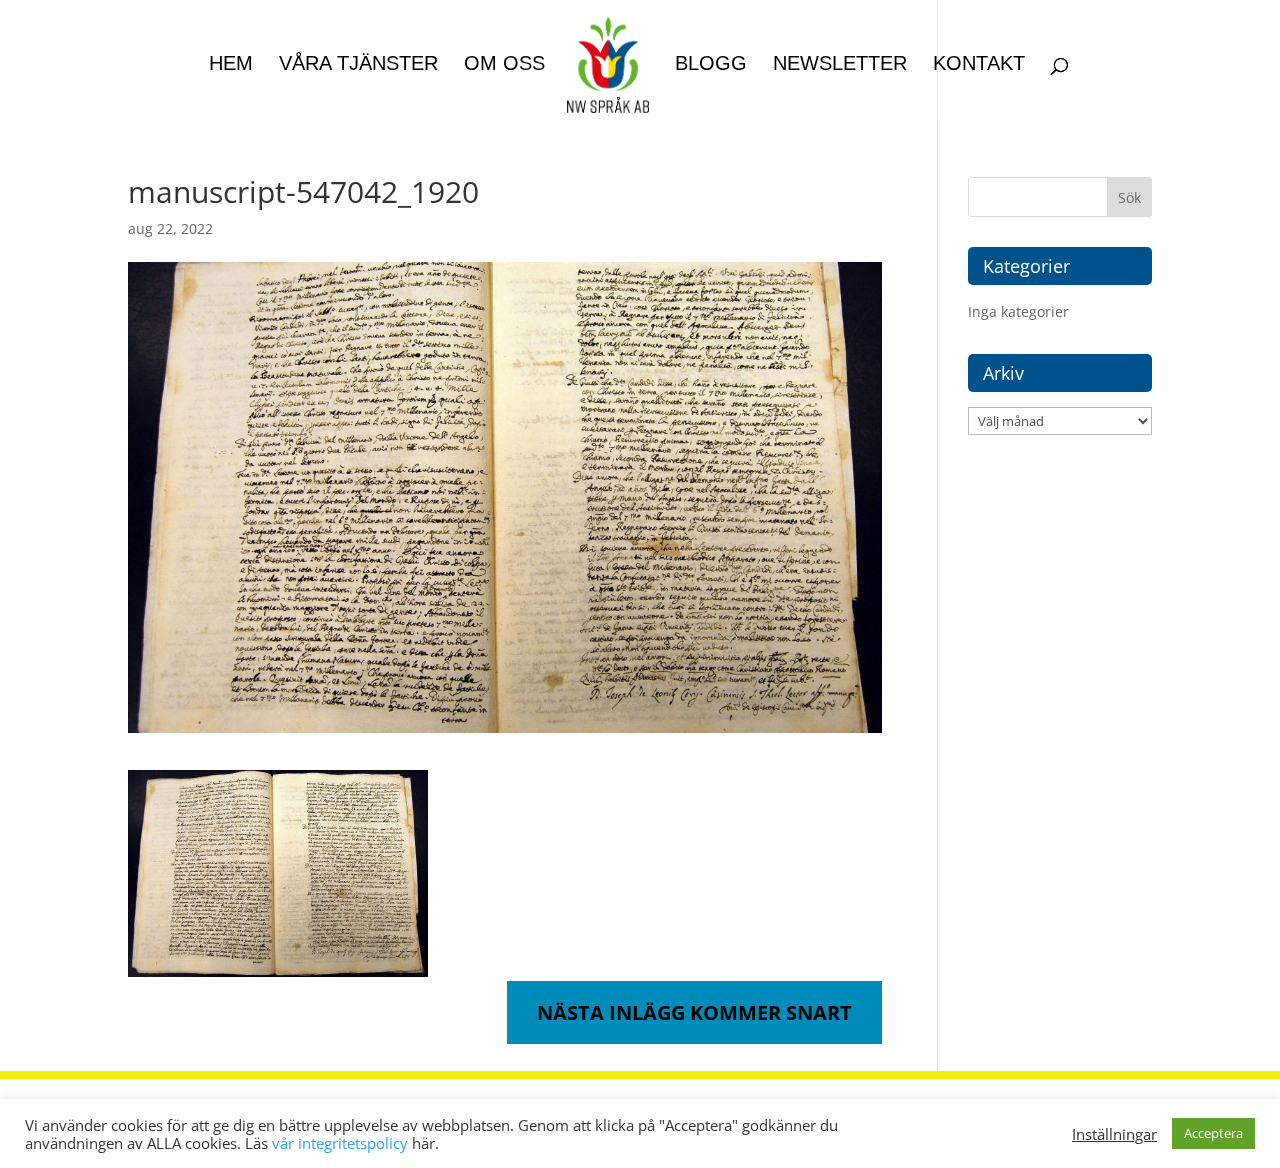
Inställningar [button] (1114, 1134)
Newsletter (840, 65)
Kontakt (979, 65)
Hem (231, 65)
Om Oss (504, 65)
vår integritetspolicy (340, 1143)
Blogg (711, 65)
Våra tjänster (358, 65)
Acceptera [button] (1213, 1133)
